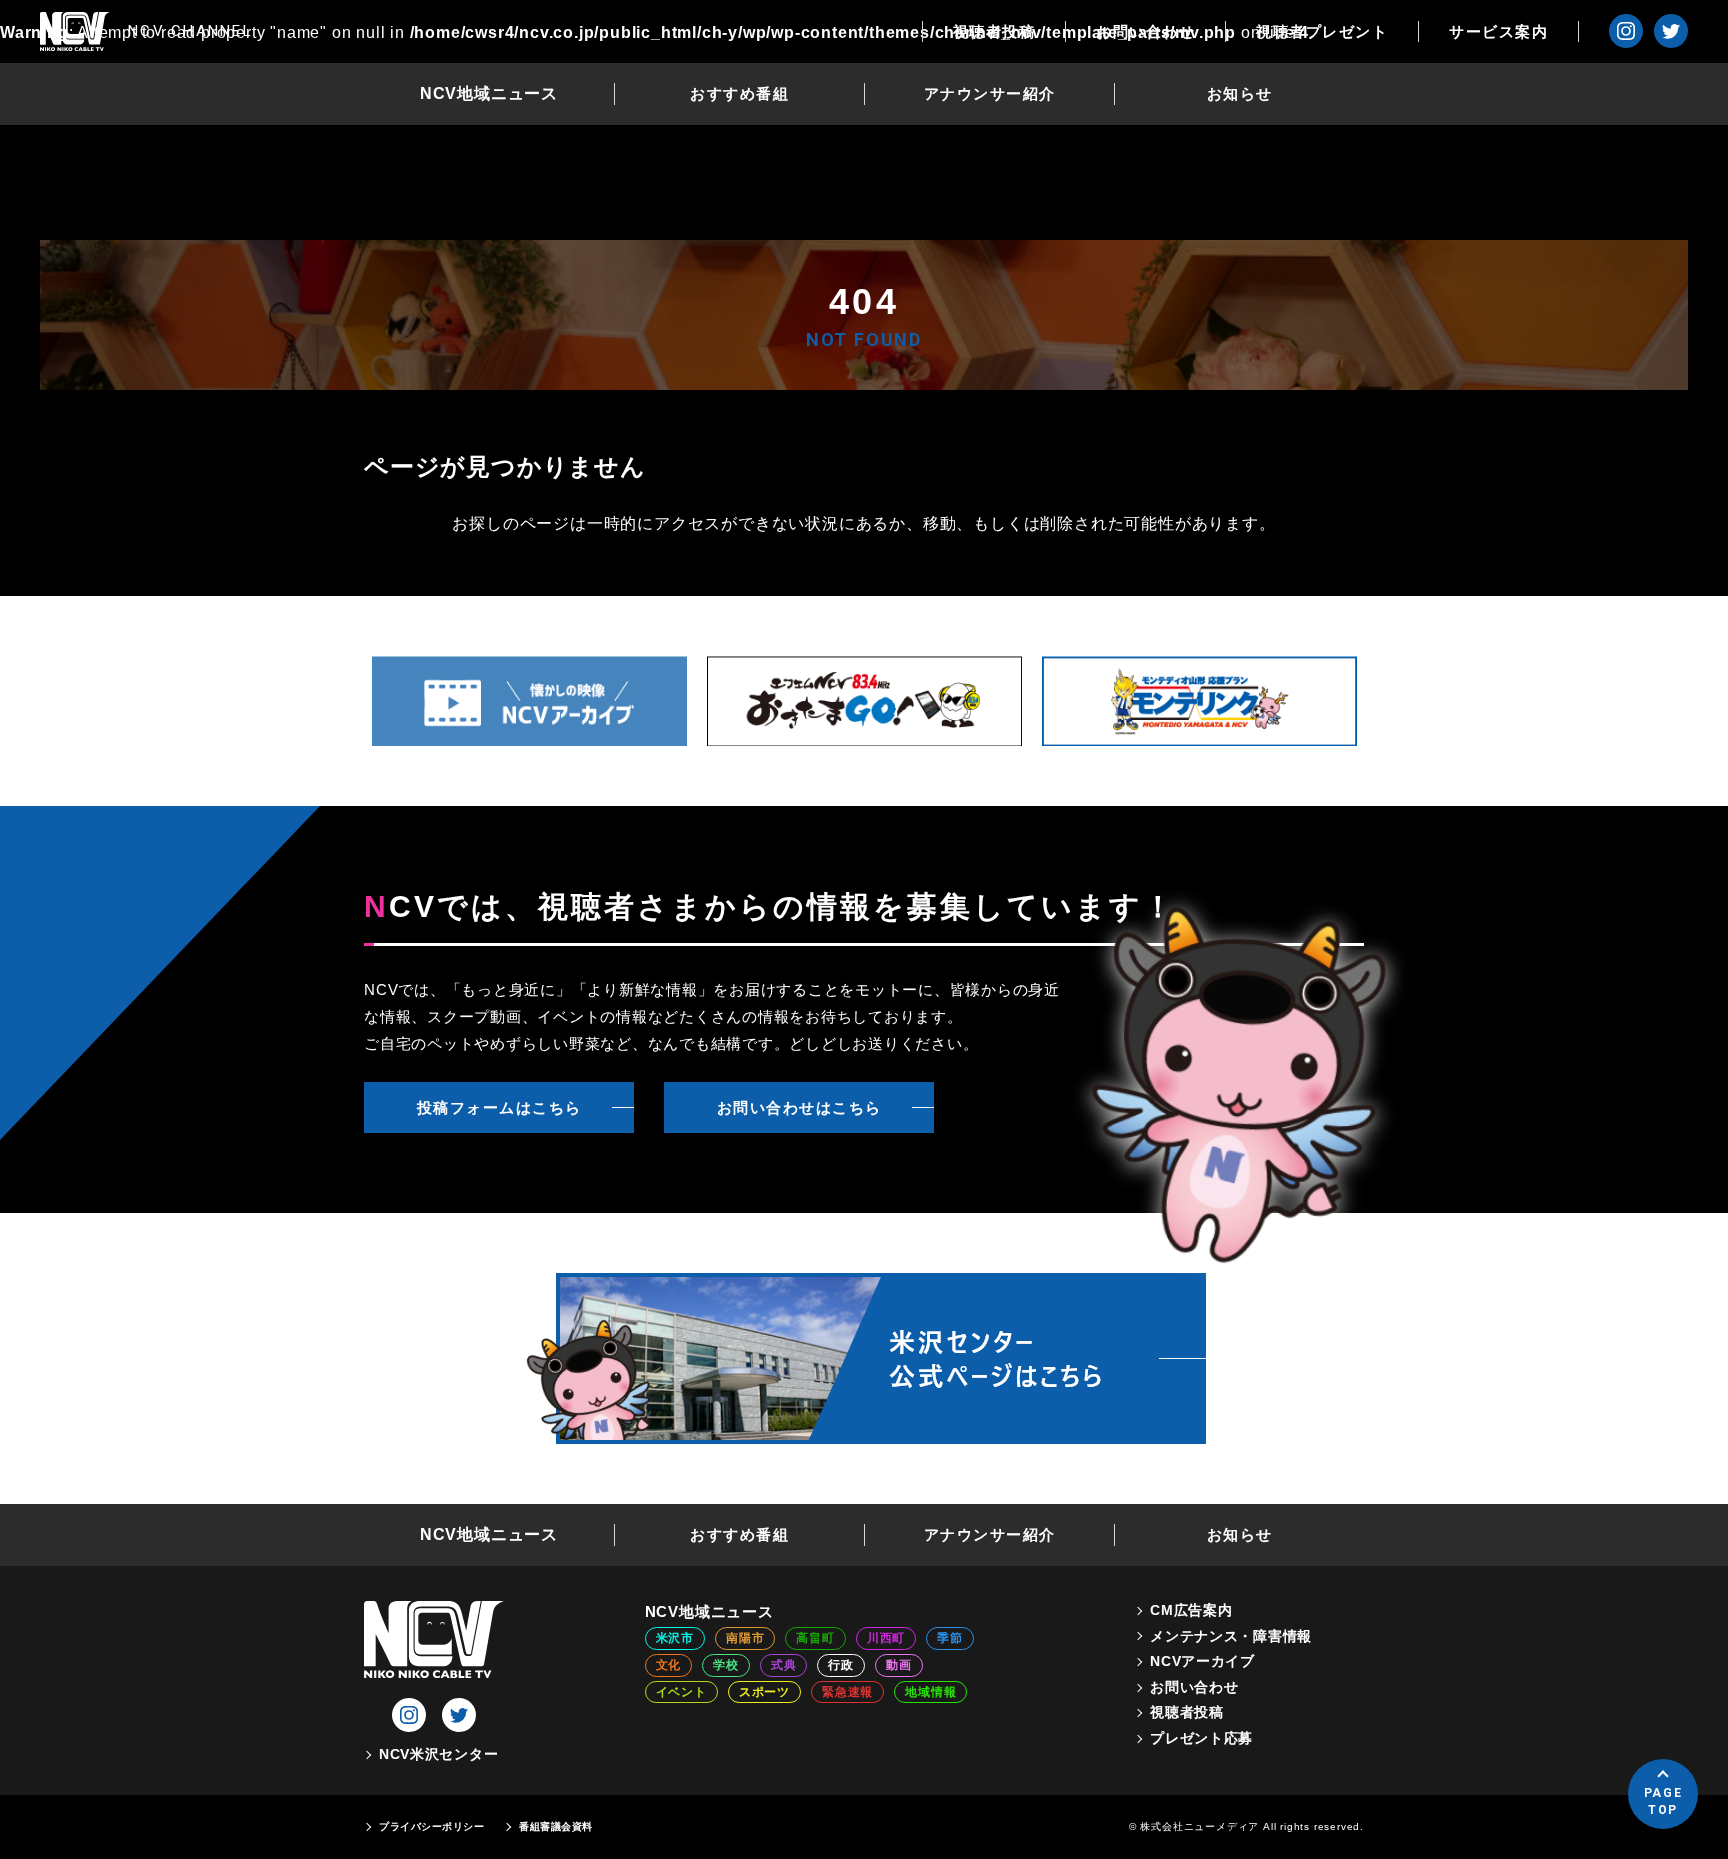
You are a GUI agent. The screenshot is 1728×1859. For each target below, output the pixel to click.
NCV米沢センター (438, 1754)
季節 (950, 1638)
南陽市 (745, 1638)
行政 (841, 1665)
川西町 (886, 1638)
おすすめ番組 (739, 93)
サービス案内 (1498, 31)
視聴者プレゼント (1322, 31)
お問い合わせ (1145, 31)
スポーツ (764, 1692)
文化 (669, 1665)
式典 (784, 1665)
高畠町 (815, 1638)
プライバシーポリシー (431, 1826)
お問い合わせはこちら (799, 1107)
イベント (681, 1692)
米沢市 (675, 1638)
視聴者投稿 (994, 31)
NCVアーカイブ (1202, 1661)
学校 (726, 1665)
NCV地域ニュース (489, 93)
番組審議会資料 (556, 1826)
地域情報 (930, 1692)
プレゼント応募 (1201, 1738)
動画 (899, 1665)
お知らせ (1240, 93)
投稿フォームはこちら (499, 1107)
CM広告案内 (1191, 1610)
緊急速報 (847, 1692)
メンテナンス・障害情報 (1231, 1636)
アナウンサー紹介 (990, 93)
